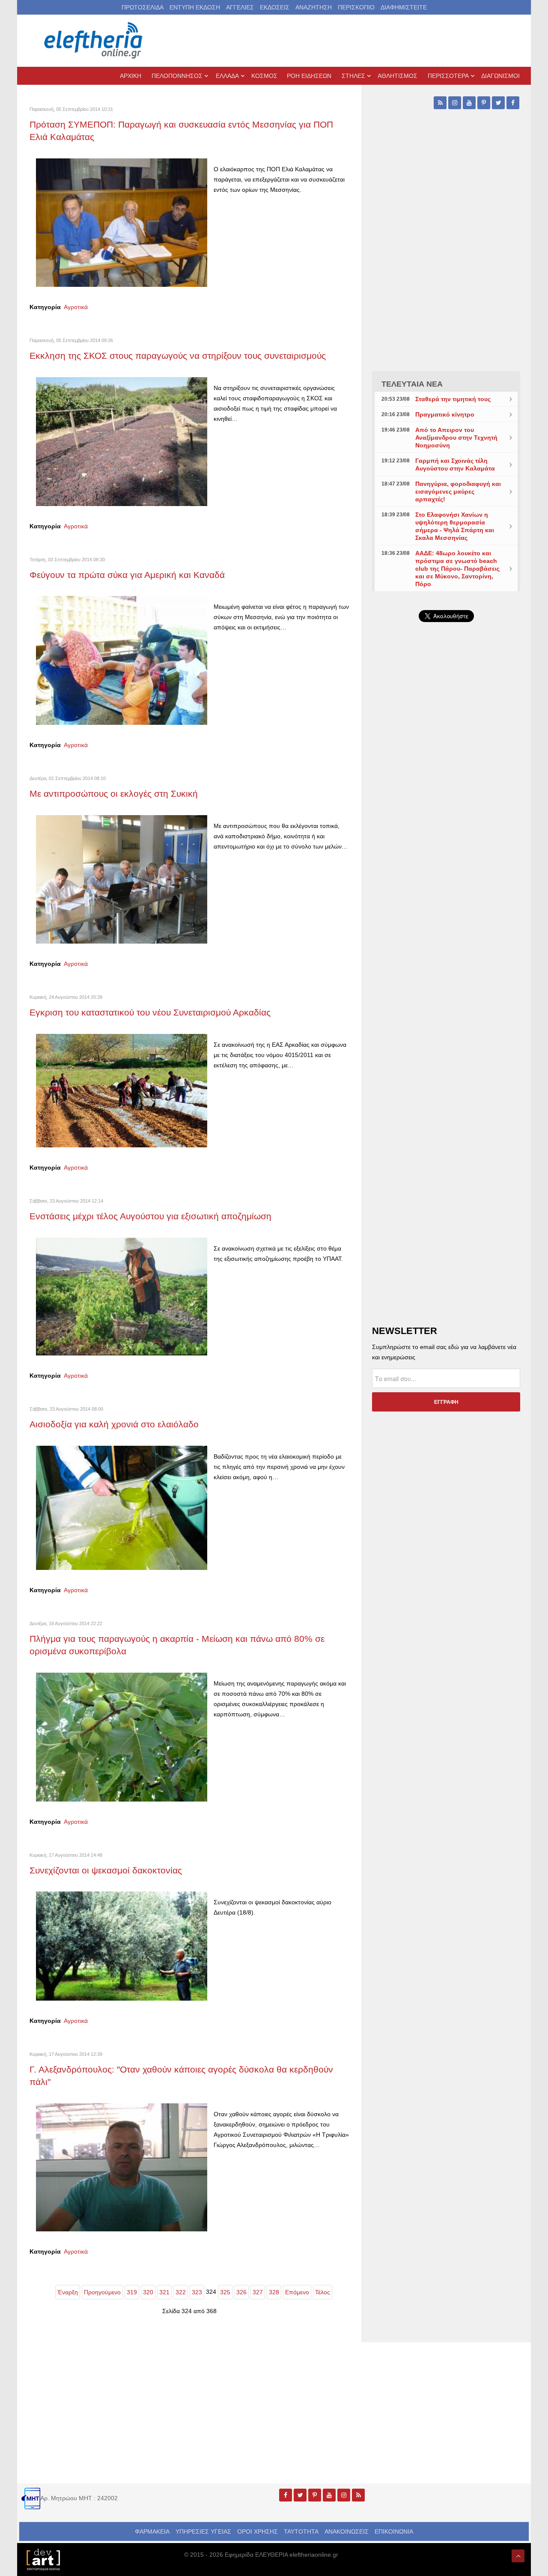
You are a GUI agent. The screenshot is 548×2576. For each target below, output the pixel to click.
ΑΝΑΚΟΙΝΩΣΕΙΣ (347, 2531)
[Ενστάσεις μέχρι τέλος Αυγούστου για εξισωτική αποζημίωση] (122, 1296)
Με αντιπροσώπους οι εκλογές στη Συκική (114, 794)
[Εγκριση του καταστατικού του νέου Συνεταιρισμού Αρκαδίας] (122, 1090)
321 (164, 2292)
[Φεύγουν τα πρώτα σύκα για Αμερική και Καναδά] (122, 660)
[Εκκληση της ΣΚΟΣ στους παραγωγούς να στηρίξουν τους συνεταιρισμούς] (122, 441)
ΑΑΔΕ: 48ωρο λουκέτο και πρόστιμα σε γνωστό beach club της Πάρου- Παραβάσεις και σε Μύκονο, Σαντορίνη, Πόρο (457, 569)
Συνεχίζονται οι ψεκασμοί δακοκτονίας (106, 1870)
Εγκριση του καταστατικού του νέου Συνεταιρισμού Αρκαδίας (150, 1012)
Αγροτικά (76, 307)
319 (132, 2292)
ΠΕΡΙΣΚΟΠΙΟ (356, 7)
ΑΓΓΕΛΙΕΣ (240, 7)
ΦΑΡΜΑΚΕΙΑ (152, 2531)
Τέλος (323, 2292)
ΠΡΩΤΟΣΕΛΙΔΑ (143, 7)
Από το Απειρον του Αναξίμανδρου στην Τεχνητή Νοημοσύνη (456, 438)
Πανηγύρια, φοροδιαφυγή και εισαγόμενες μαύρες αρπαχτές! (458, 491)
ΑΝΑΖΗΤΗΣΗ (314, 7)
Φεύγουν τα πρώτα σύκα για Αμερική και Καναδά (127, 575)
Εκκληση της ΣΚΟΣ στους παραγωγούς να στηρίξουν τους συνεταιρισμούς (178, 356)
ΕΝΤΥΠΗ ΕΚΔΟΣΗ (195, 7)
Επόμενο (297, 2292)
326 (241, 2292)
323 (197, 2292)
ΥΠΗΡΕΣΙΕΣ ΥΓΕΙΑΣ (203, 2531)
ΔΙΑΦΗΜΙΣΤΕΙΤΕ (404, 7)
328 (274, 2292)
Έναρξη (68, 2292)
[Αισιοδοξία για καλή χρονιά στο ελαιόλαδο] (122, 1507)
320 (148, 2292)
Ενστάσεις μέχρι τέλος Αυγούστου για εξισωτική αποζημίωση (150, 1216)
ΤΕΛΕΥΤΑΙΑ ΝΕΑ (412, 384)
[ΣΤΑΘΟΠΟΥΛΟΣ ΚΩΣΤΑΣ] (43, 2559)
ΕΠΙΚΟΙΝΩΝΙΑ (394, 2531)
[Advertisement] (446, 832)
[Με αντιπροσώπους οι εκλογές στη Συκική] (122, 879)
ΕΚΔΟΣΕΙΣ (275, 7)
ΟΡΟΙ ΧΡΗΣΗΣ (258, 2531)
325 (225, 2292)
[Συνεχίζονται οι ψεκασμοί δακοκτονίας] (122, 1946)
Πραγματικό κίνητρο (445, 414)
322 (181, 2292)
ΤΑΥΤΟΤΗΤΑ (301, 2531)
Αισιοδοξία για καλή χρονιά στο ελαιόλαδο (114, 1424)
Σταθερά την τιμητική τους (453, 399)
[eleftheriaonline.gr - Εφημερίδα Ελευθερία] (94, 41)
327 (258, 2292)
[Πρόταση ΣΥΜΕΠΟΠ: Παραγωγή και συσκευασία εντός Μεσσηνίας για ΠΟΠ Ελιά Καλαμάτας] (122, 222)
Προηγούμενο (102, 2292)
